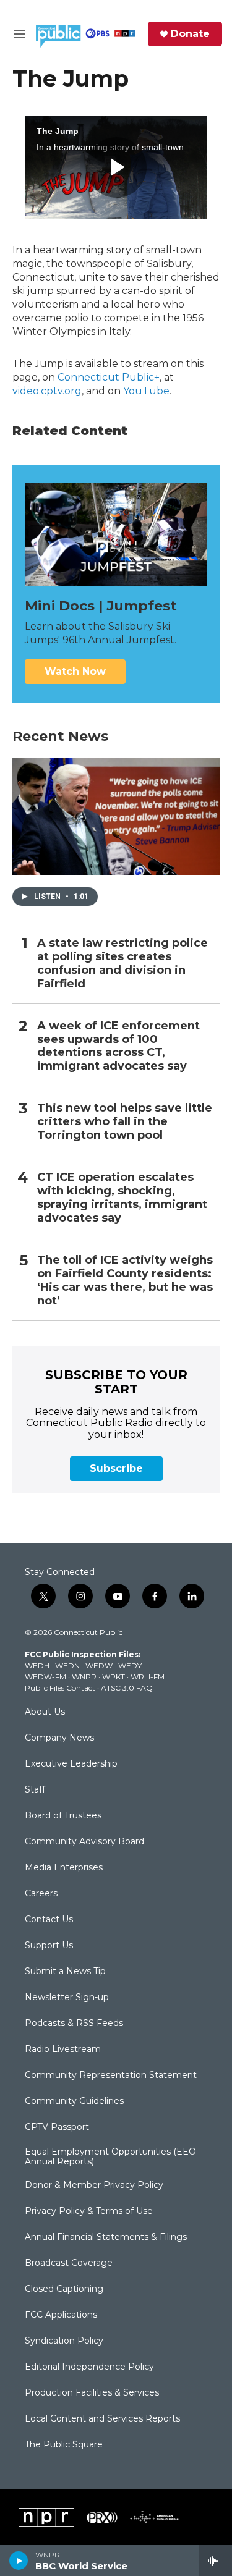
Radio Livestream (63, 2050)
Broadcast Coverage (69, 2263)
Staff (35, 1790)
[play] (19, 2561)
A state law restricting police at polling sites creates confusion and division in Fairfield (122, 964)
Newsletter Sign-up (67, 1998)
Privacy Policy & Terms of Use (89, 2211)
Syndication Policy (64, 2341)
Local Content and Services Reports (102, 2419)
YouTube (146, 391)
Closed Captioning (64, 2289)
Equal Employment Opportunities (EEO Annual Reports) (110, 2157)
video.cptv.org (47, 391)
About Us (45, 1712)
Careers (41, 1894)
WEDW (99, 1666)
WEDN (67, 1666)
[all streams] (216, 2561)
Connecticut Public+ (109, 377)
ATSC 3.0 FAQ (127, 1688)
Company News (59, 1738)
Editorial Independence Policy (89, 2367)
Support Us (49, 1946)
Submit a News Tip (65, 1972)
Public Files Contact (60, 1688)
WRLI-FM (148, 1677)
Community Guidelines (74, 2101)
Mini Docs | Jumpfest (101, 606)
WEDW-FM (45, 1677)
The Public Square (64, 2445)
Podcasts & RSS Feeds (74, 2024)
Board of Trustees (63, 1816)
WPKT (114, 1677)
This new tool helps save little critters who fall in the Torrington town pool (125, 1122)
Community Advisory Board (84, 1842)
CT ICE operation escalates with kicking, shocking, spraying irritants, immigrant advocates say (122, 1198)
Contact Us (49, 1920)
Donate (190, 34)
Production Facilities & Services (92, 2393)
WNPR (84, 1677)
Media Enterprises (64, 1868)
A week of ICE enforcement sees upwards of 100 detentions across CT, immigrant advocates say (118, 1046)
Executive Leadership (71, 1764)
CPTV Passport (57, 2127)
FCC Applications (61, 2315)
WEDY (130, 1666)
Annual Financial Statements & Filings (106, 2237)
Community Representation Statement (111, 2076)
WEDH (37, 1666)
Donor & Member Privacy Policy (94, 2185)
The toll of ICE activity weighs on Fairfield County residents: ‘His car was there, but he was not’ (125, 1281)
